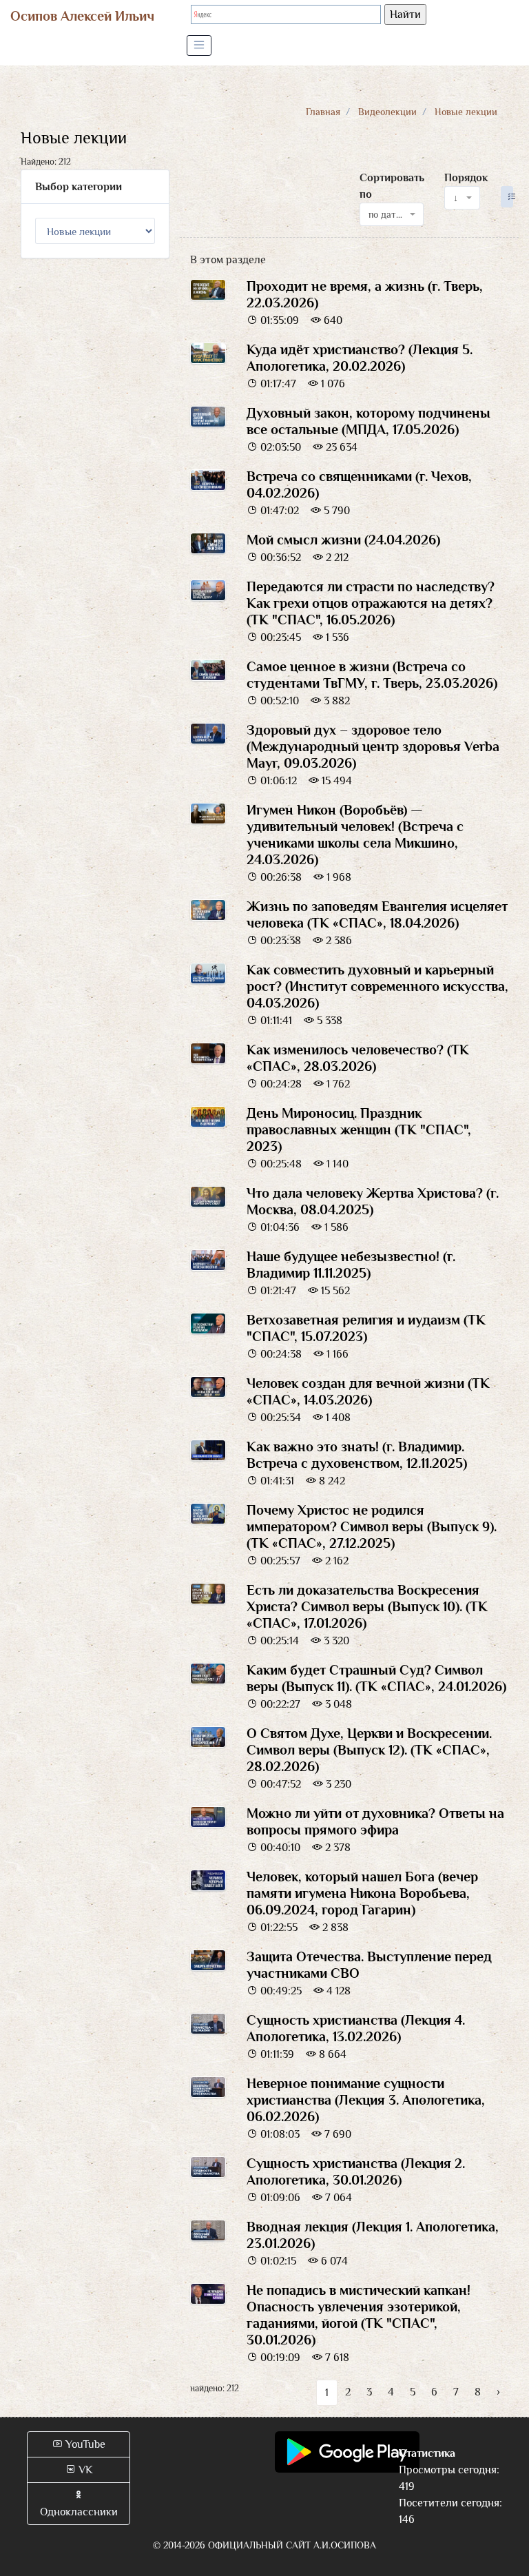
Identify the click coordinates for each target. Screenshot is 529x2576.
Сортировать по (392, 186)
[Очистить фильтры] (507, 197)
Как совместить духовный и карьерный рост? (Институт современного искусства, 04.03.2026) (377, 986)
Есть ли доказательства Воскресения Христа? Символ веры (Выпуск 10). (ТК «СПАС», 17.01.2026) (367, 1606)
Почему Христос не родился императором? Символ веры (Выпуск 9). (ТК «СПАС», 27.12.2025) (372, 1526)
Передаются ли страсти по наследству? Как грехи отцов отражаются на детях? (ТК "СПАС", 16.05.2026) (371, 603)
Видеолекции (387, 112)
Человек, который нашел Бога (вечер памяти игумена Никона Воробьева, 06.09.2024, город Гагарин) (362, 1893)
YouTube (84, 2444)
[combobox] (392, 214)
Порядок (466, 178)
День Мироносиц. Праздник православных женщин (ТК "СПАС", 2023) (359, 1129)
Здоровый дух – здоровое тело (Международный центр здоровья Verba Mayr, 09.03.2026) (373, 746)
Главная (323, 112)
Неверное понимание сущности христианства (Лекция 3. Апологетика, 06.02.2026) (366, 2100)
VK (84, 2470)
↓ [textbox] (456, 198)
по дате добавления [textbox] (387, 214)
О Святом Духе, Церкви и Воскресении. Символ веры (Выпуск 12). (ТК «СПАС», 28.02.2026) (369, 1750)
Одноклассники (79, 2512)
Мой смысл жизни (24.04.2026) (343, 540)
